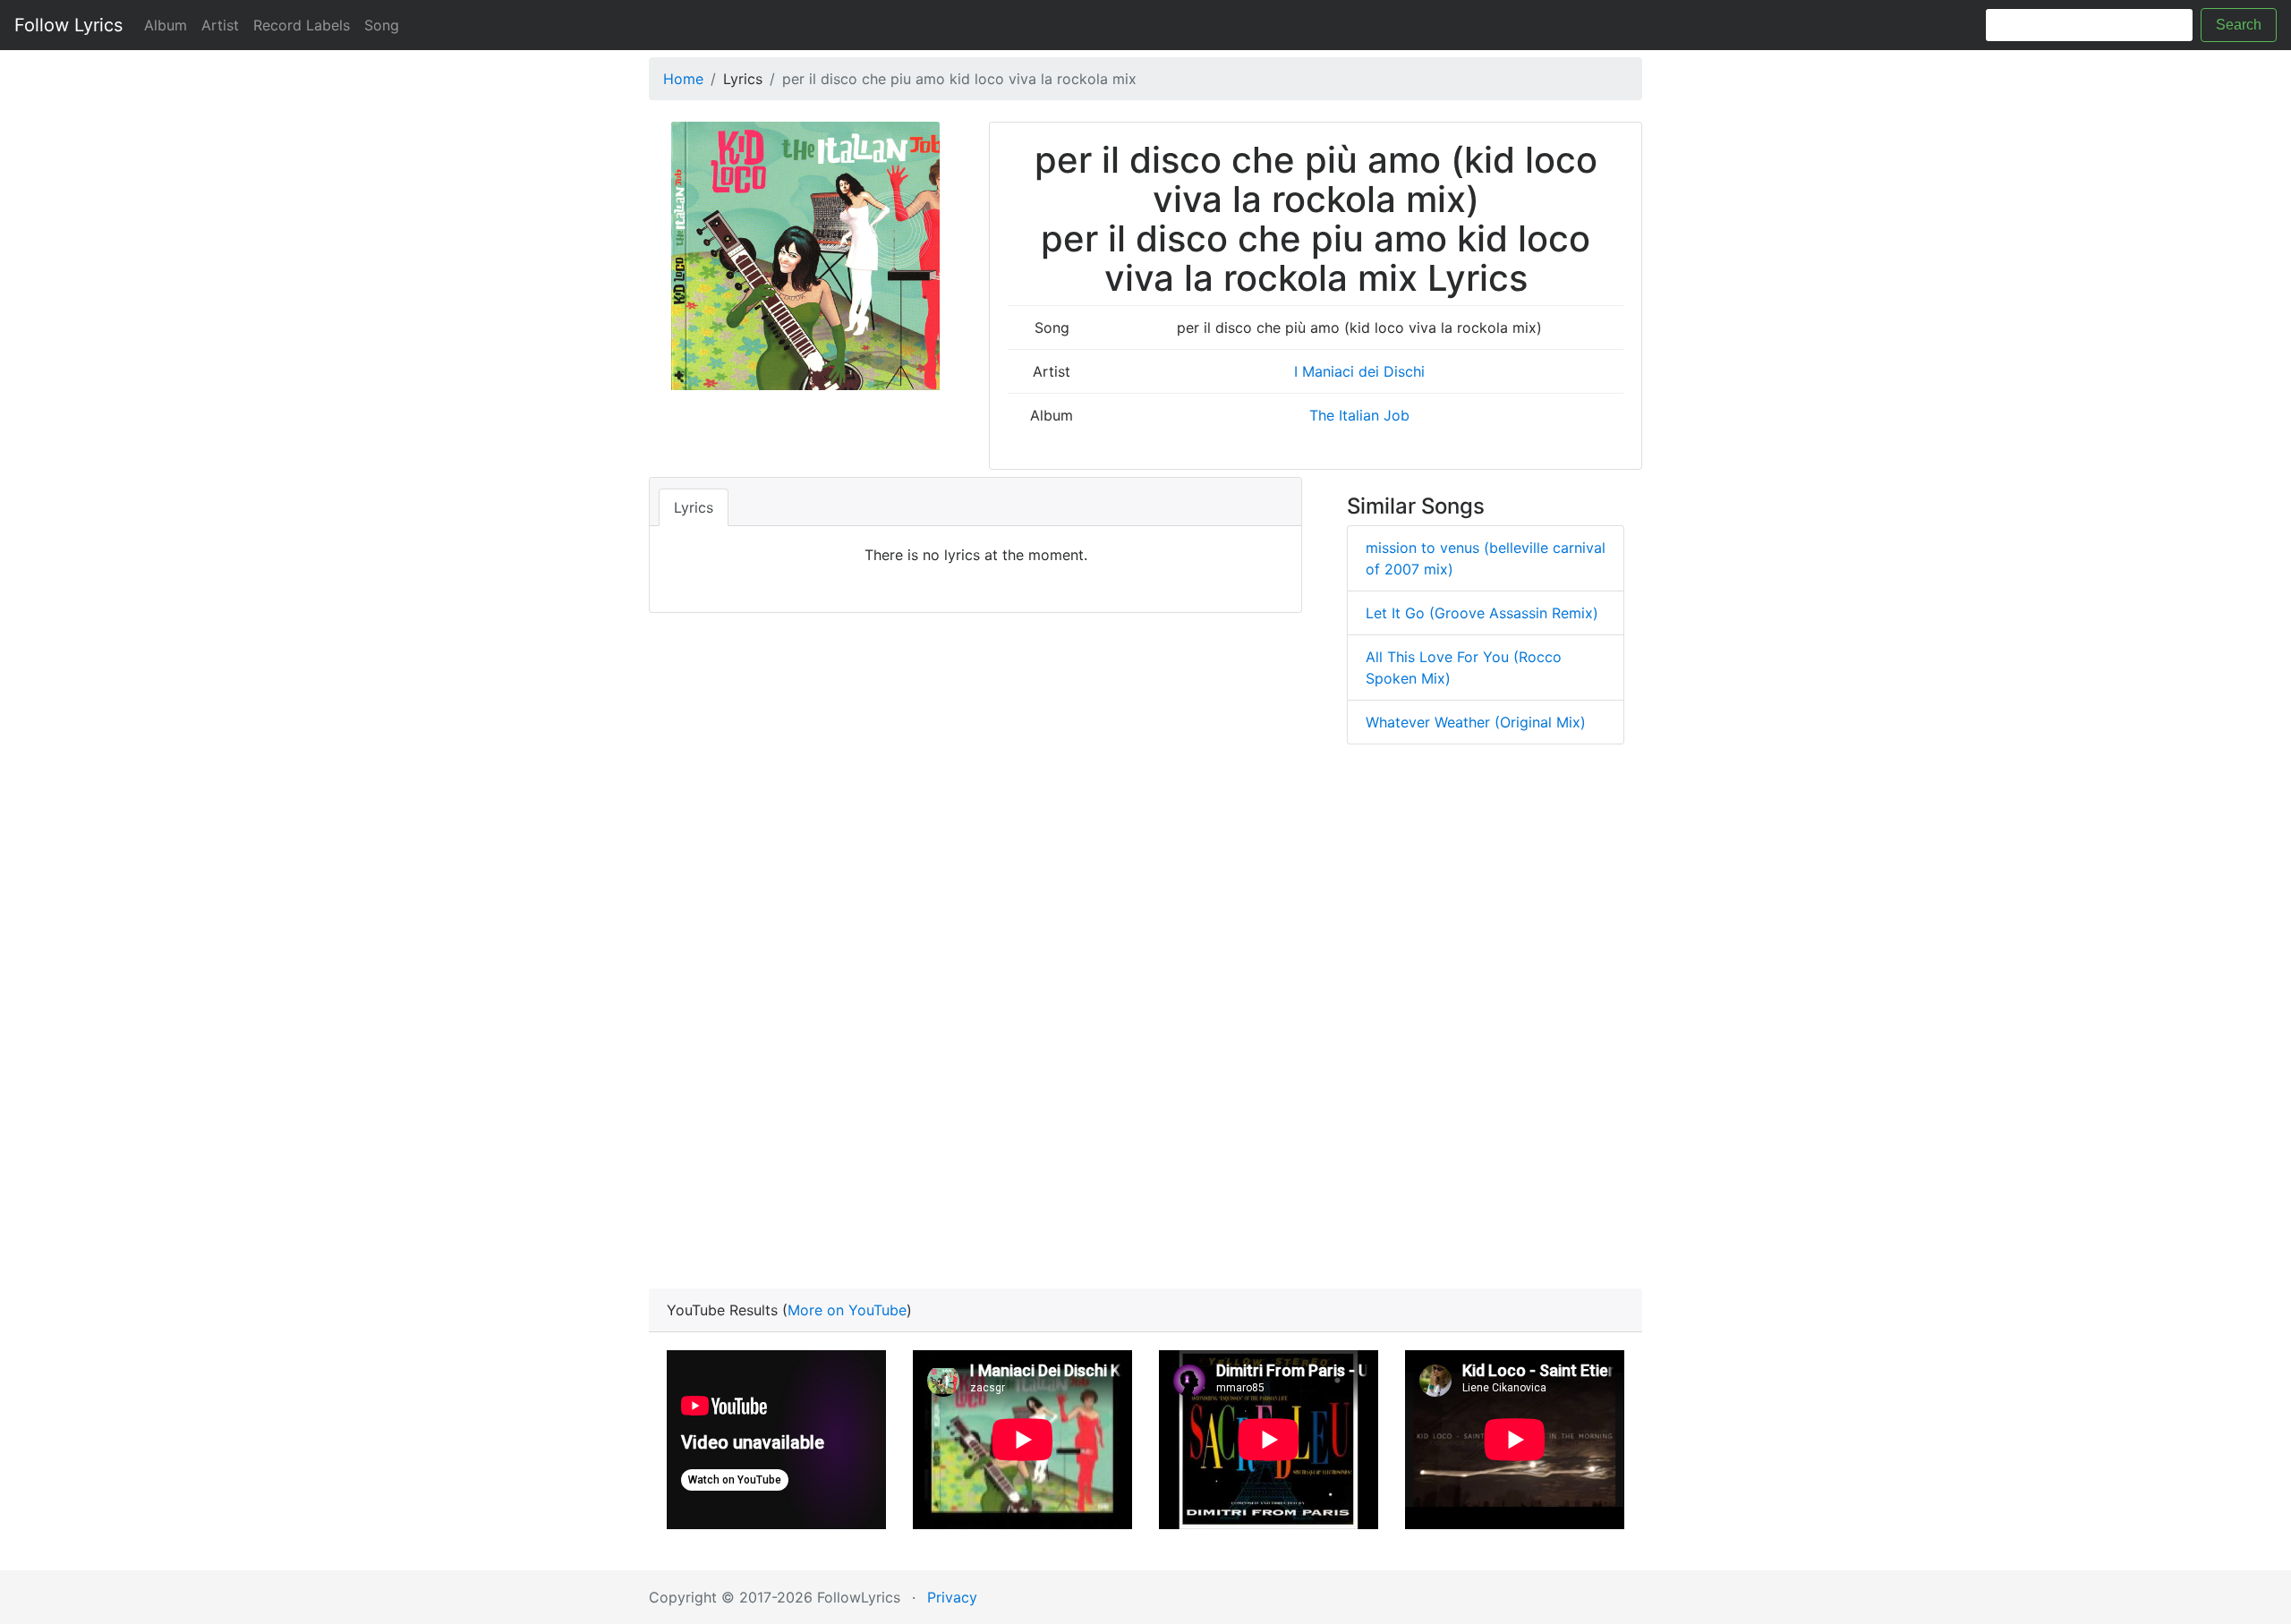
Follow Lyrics (68, 25)
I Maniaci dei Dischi (1359, 371)
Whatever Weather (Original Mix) (1476, 722)
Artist (220, 25)
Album (166, 25)
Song (382, 25)
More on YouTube (847, 1310)
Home (683, 79)
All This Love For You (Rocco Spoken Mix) (1464, 667)
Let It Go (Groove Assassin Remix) (1482, 613)
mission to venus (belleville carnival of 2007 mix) (1486, 558)
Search (2239, 25)
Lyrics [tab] (694, 507)
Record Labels (302, 25)
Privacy (952, 1597)
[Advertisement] (1145, 1022)
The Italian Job (1359, 415)
